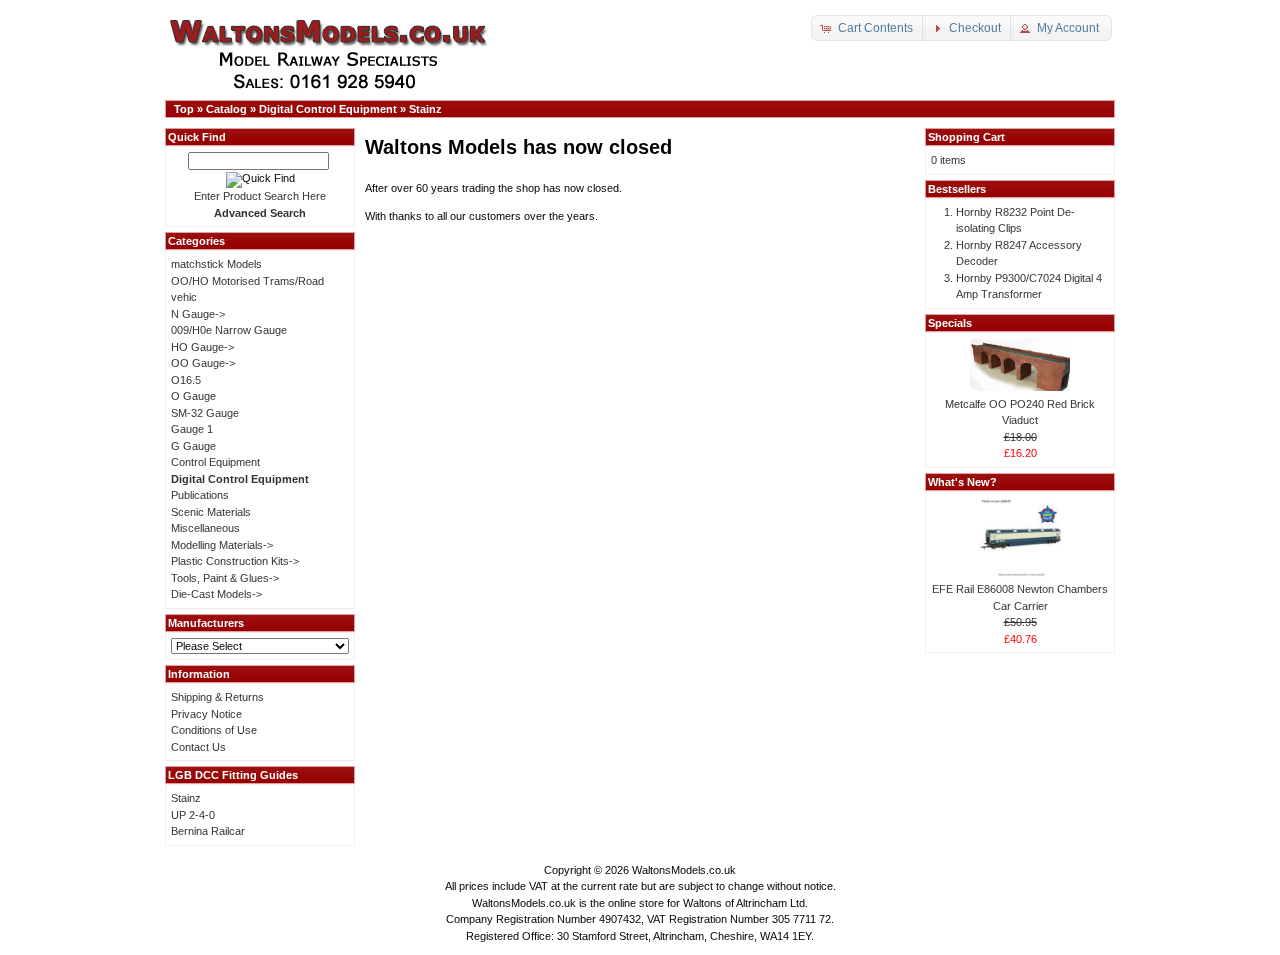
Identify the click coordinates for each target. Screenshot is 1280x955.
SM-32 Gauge (205, 413)
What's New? (962, 482)
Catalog (226, 109)
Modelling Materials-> (222, 545)
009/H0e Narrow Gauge (229, 330)
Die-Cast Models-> (216, 594)
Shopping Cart (966, 137)
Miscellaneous (205, 528)
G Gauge (193, 446)
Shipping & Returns (217, 697)
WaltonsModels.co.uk (684, 870)
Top (184, 109)
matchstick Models (216, 264)
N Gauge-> (198, 314)
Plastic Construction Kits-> (235, 561)
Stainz (425, 109)
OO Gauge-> (203, 363)
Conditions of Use (214, 730)
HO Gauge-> (202, 347)
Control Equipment (215, 462)
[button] (868, 28)
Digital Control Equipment (328, 109)
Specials (950, 323)
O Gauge (193, 396)
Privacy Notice (206, 714)
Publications (200, 495)
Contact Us (198, 747)
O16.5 (186, 380)
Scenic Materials (211, 512)
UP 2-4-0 (193, 815)
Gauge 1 (192, 429)
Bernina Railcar (208, 831)
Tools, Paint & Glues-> (225, 578)
